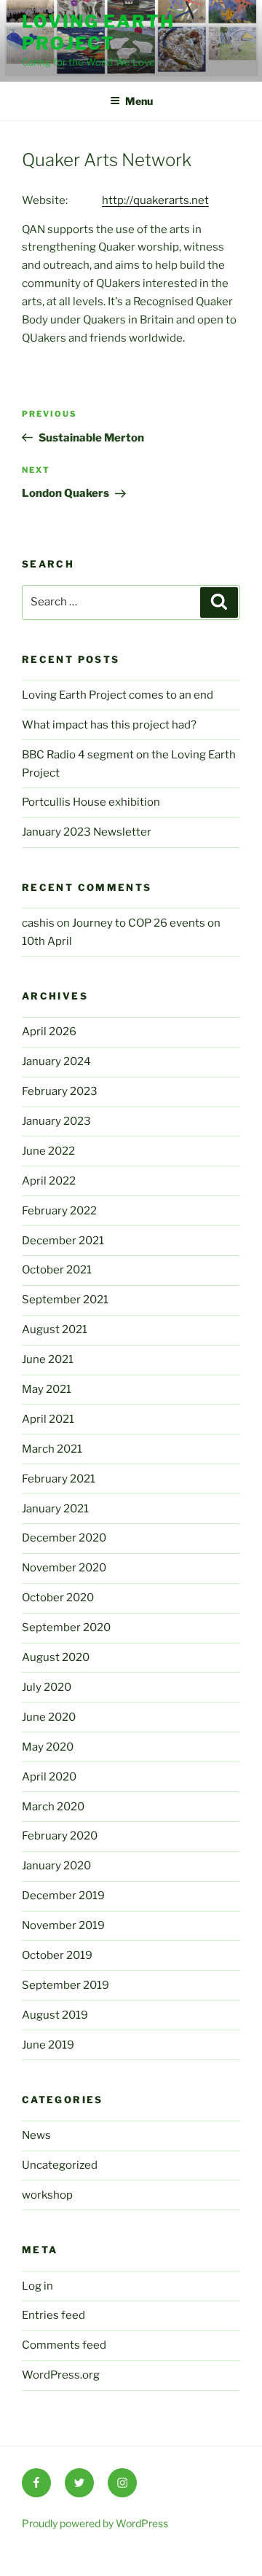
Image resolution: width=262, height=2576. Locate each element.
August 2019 (55, 2015)
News (36, 2135)
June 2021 (48, 1359)
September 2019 (65, 1985)
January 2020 (56, 1866)
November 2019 (63, 1925)
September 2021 (65, 1300)
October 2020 (58, 1598)
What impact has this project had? (109, 725)
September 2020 (66, 1627)
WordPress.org (61, 2375)
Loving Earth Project (98, 32)
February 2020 (60, 1836)
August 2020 (56, 1657)
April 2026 (49, 1032)
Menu (139, 101)
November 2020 (64, 1568)
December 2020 (64, 1538)
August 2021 (55, 1330)
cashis (38, 923)
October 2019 (57, 1955)
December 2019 (63, 1896)
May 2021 (47, 1389)
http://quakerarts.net (155, 200)
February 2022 (59, 1211)
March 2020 (53, 1807)
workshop (47, 2195)
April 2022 (49, 1181)
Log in (37, 2286)
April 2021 (48, 1419)
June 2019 (48, 2045)
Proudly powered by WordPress (95, 2523)
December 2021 (63, 1241)
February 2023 (60, 1091)
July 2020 (47, 1687)
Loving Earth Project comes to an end (118, 695)
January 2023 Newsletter (87, 832)
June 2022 (48, 1151)
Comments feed (64, 2345)
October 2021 (57, 1270)
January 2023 (56, 1121)
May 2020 (48, 1747)
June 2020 (49, 1717)
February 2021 (59, 1479)
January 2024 (56, 1061)
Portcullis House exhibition (91, 802)
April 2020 (49, 1777)
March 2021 (52, 1449)
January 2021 (55, 1509)
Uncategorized (60, 2165)
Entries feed (53, 2315)
